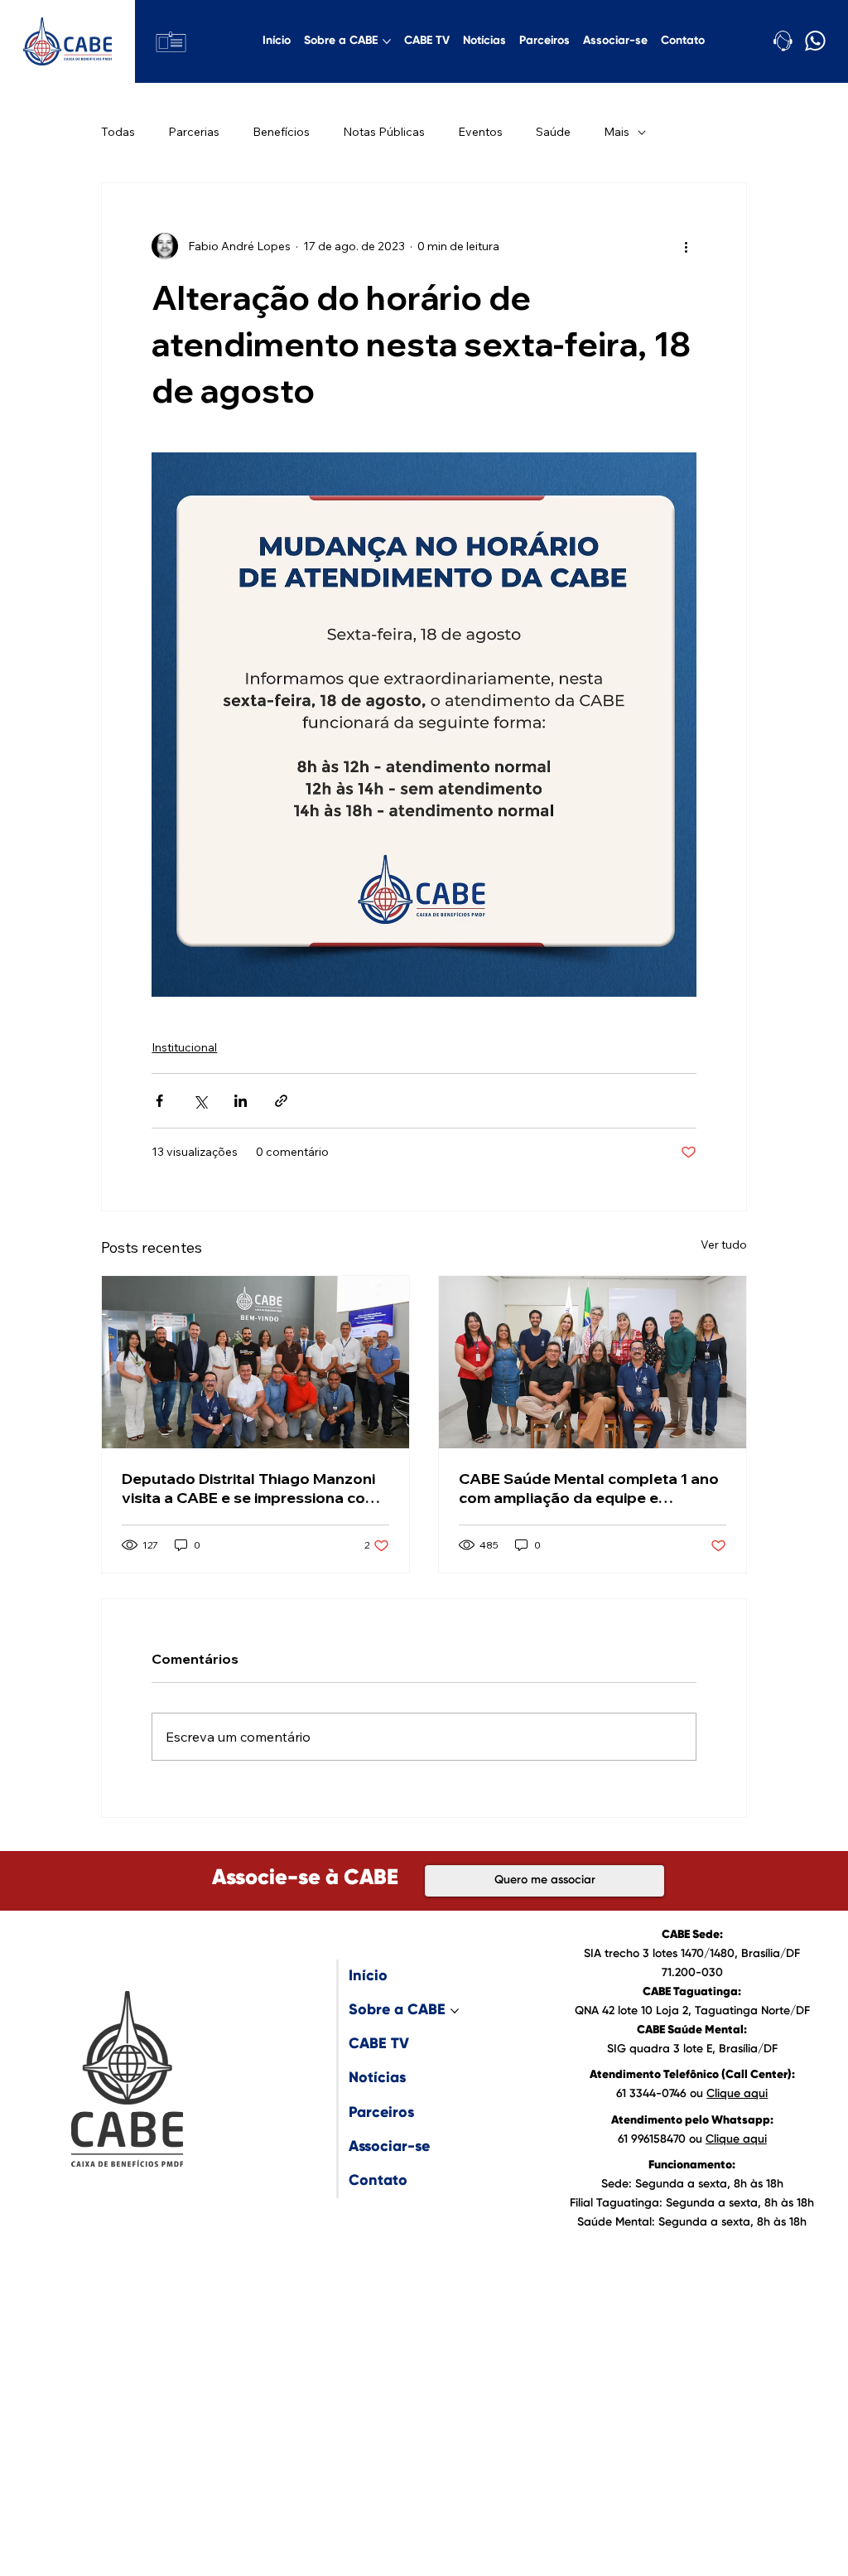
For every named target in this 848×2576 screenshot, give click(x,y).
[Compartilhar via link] (281, 1101)
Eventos (480, 132)
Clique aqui (737, 2094)
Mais (617, 132)
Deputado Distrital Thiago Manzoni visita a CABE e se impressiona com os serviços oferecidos (250, 1488)
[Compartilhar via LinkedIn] (241, 1101)
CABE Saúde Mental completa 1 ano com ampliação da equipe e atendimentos (589, 1488)
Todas (118, 132)
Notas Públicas (384, 132)
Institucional (184, 1047)
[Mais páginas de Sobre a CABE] (387, 41)
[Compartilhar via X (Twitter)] (200, 1101)
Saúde (553, 132)
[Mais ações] (687, 246)
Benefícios (281, 132)
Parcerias (194, 132)
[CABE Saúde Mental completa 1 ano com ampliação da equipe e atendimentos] (593, 1362)
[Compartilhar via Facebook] (159, 1101)
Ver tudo (724, 1245)
